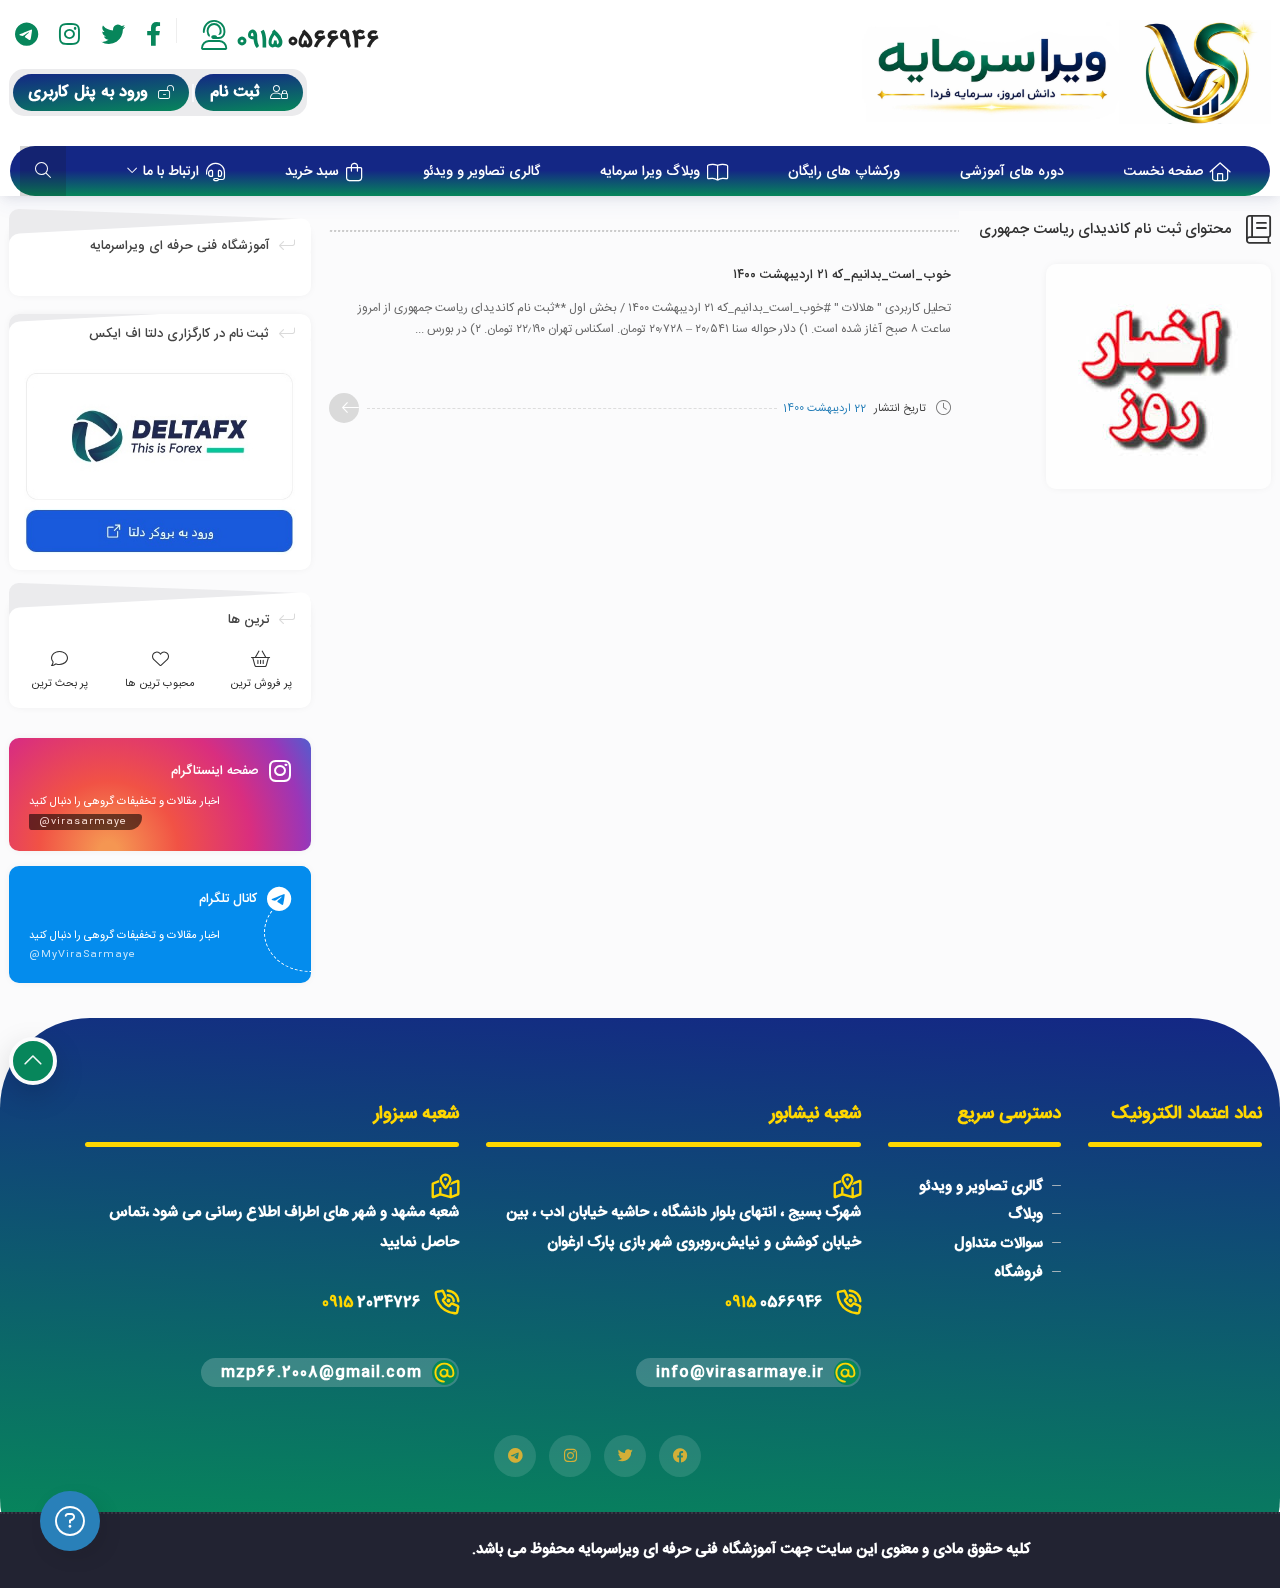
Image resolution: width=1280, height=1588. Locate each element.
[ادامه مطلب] (344, 408)
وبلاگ (1025, 1214)
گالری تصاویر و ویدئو (981, 1185)
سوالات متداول (998, 1243)
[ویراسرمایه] (1066, 73)
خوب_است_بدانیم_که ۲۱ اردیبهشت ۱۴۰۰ (842, 275)
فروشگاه (1018, 1272)
